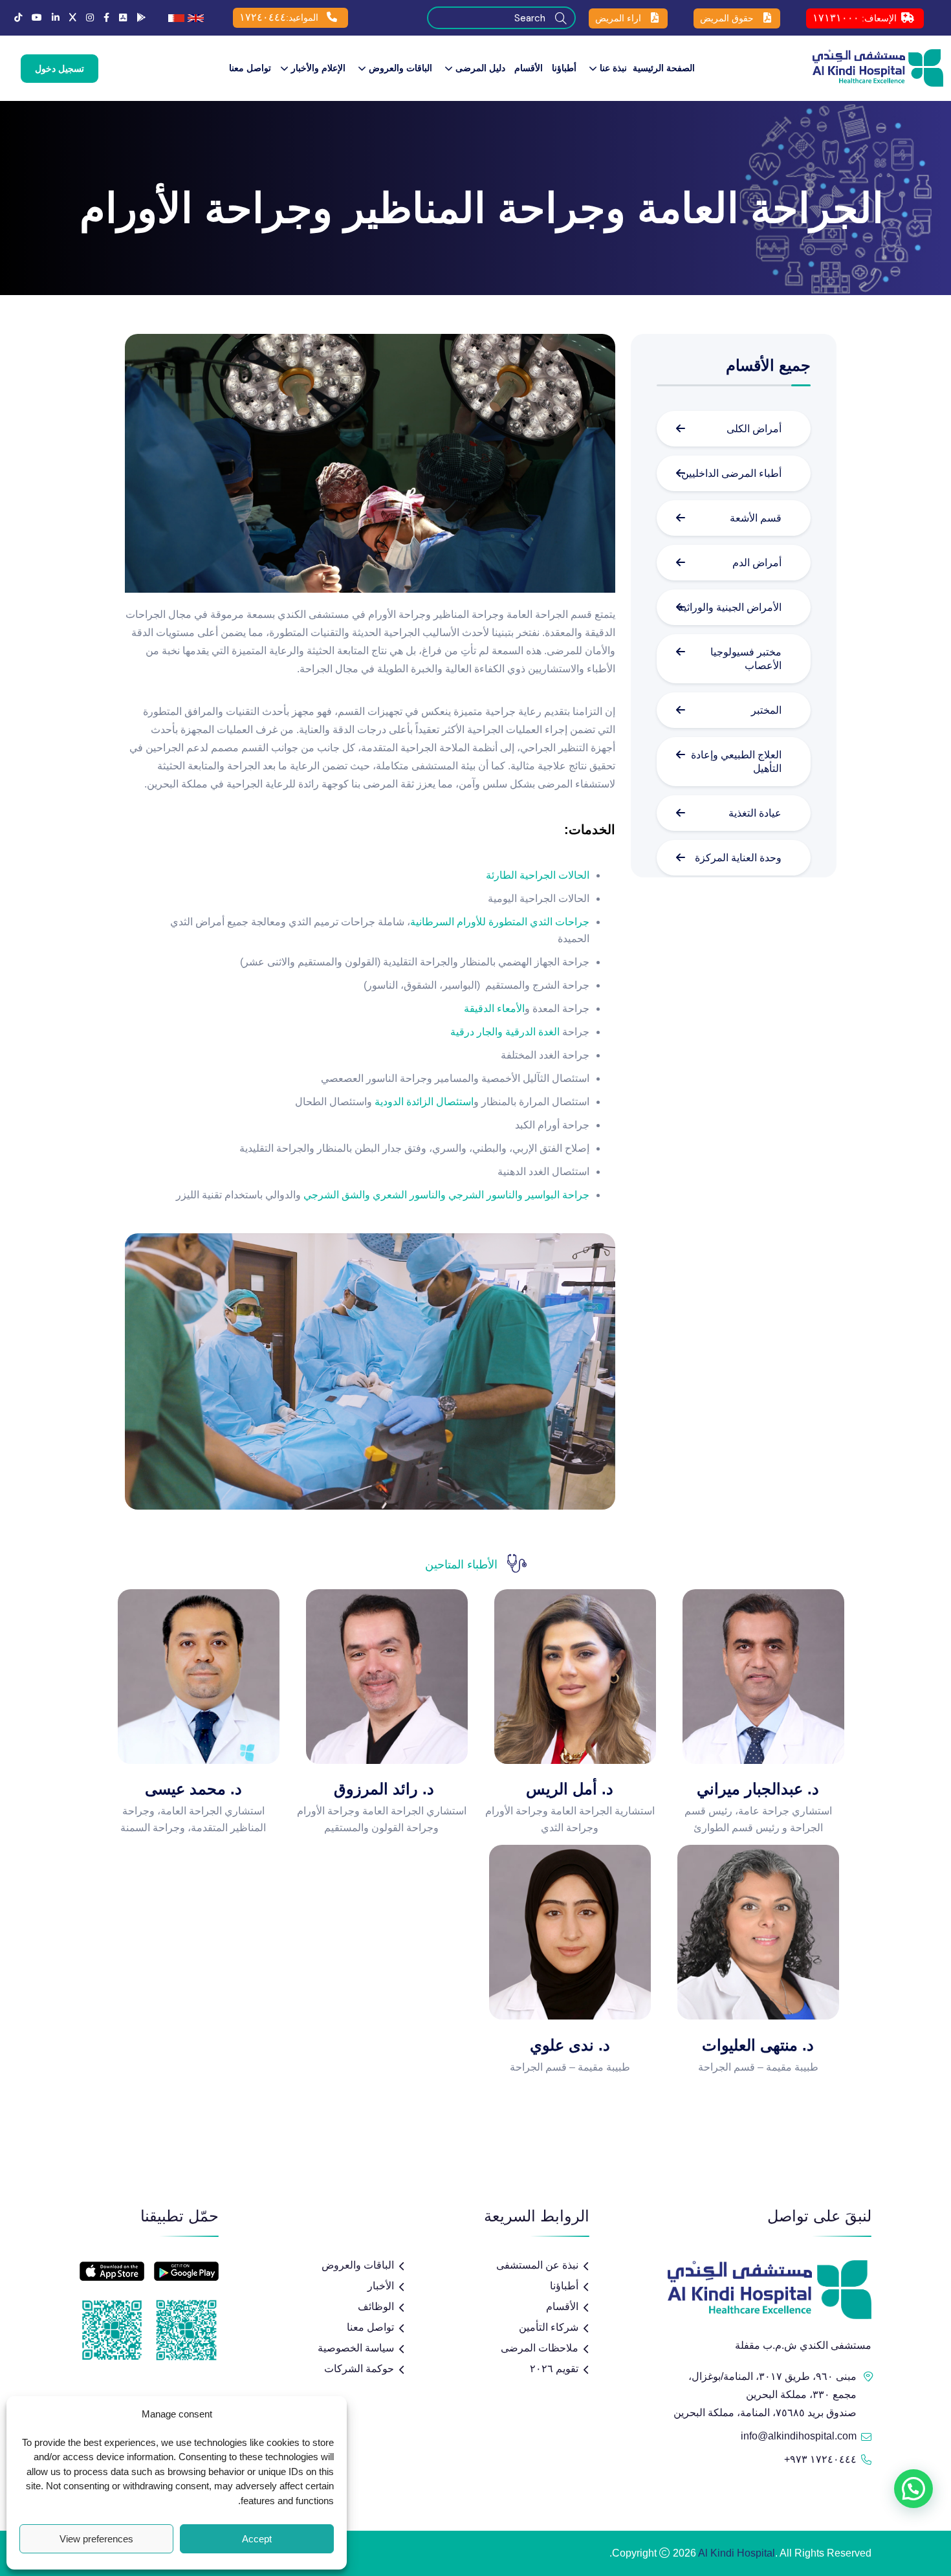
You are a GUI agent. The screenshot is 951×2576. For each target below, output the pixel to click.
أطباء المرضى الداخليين (731, 473)
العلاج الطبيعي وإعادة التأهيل (736, 762)
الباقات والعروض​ (400, 68)
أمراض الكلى (754, 429)
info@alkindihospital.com (799, 2436)
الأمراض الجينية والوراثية (730, 607)
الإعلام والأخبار (318, 68)
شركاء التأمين (549, 2327)
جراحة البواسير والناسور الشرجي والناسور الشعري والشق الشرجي (446, 1195)
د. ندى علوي (570, 2045)
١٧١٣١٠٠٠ (836, 18)
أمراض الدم (757, 563)
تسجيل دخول (60, 69)
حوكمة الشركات (359, 2369)
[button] (913, 2489)
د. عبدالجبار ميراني (758, 1789)
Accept (257, 2539)
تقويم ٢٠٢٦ (554, 2369)
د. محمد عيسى (193, 1789)
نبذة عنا (613, 68)
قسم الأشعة (756, 518)
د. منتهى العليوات (758, 2045)
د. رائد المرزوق (382, 1789)
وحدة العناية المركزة (737, 858)
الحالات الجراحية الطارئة (538, 875)
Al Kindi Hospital (737, 2553)
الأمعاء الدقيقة (494, 1008)
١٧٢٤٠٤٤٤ (263, 17)
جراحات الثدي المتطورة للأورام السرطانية (500, 922)
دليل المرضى (480, 68)
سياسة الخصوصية (356, 2348)
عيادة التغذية (754, 813)
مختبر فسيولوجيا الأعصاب (746, 659)
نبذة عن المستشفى (537, 2265)
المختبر (765, 710)
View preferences (96, 2539)
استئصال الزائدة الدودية (424, 1102)
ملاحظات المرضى (540, 2348)
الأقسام (529, 68)
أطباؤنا (564, 68)
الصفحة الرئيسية (664, 68)
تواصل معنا (250, 68)
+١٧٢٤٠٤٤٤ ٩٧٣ (820, 2459)
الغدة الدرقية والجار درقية (505, 1032)
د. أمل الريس (570, 1789)
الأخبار (381, 2286)
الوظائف (376, 2306)
